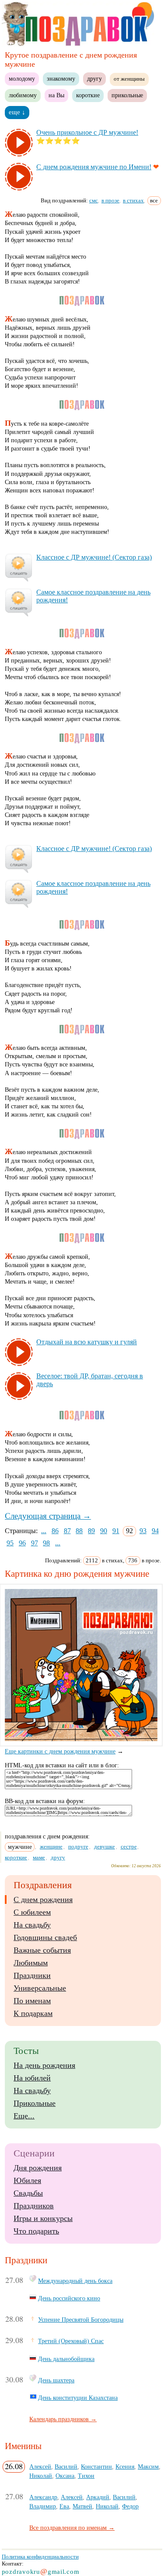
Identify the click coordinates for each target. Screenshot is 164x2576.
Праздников (34, 2206)
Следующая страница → (48, 1516)
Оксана (65, 2476)
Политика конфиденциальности (40, 2557)
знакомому (61, 79)
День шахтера (56, 2380)
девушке (105, 1847)
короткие (88, 95)
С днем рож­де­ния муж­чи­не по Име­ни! (94, 167)
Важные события (42, 1950)
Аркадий (98, 2497)
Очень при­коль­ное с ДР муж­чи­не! (87, 132)
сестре (129, 1847)
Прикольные (35, 2103)
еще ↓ (17, 112)
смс (94, 200)
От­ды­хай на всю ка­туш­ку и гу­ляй (87, 1342)
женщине (51, 1847)
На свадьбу (32, 1925)
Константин (96, 2467)
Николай (41, 2476)
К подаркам (33, 2013)
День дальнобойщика (66, 2359)
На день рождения (44, 2065)
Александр (43, 2497)
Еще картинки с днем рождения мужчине (60, 1751)
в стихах (133, 200)
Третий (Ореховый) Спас (71, 2341)
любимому (23, 95)
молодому (22, 79)
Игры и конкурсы (43, 2218)
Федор (130, 2506)
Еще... (24, 2116)
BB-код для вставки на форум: (45, 1801)
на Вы (56, 95)
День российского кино (69, 2298)
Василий (66, 2467)
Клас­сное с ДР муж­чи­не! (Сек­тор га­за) (94, 557)
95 (10, 1543)
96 (22, 1543)
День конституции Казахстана (78, 2398)
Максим (148, 2467)
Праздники (32, 1975)
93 (143, 1531)
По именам (32, 2001)
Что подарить (36, 2231)
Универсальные (40, 1988)
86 (55, 1531)
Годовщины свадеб (45, 1937)
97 (35, 1543)
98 (46, 1543)
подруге (78, 1847)
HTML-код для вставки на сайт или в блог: (62, 1765)
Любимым (31, 1963)
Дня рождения (38, 2168)
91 (116, 1531)
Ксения (125, 2467)
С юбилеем (32, 1912)
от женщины (129, 79)
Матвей (82, 2506)
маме (39, 1857)
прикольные (127, 95)
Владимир (43, 2506)
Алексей (40, 2467)
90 (104, 1531)
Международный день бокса (75, 2281)
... (44, 1531)
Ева (64, 2506)
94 (155, 1531)
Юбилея (27, 2180)
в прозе (110, 200)
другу (94, 79)
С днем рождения (43, 1900)
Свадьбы (28, 2193)
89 (91, 1531)
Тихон (86, 2476)
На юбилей (32, 2078)
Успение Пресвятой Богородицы (81, 2320)
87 (67, 1531)
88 (79, 1531)
